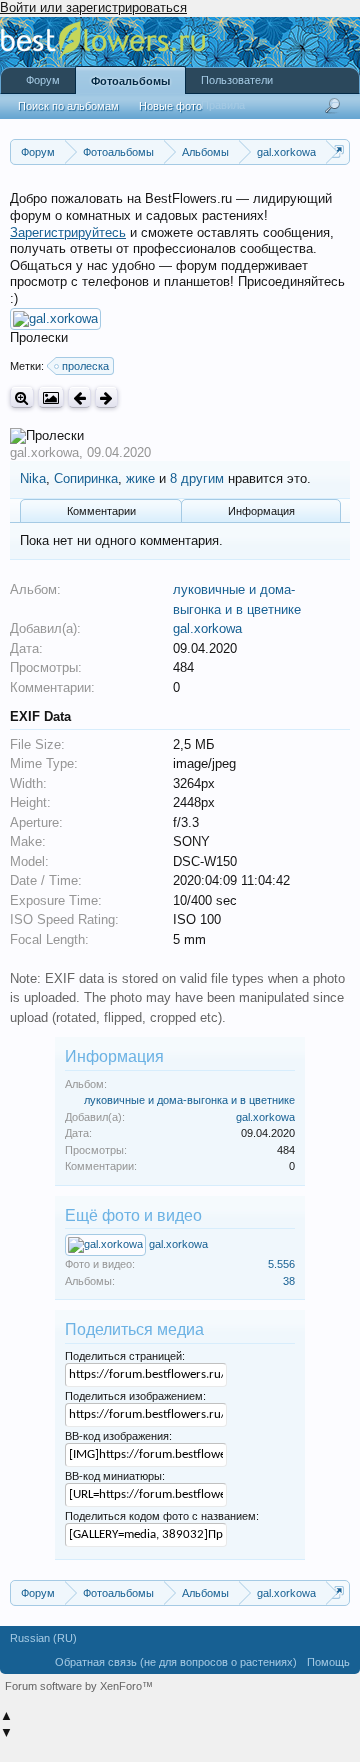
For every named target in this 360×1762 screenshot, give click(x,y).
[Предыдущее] (79, 397)
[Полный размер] (22, 397)
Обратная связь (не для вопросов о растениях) (176, 1662)
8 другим (197, 478)
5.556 (281, 1264)
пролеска (85, 366)
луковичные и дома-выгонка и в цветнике (189, 1100)
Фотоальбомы (130, 81)
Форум (43, 80)
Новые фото (170, 106)
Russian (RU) (43, 1638)
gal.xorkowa (44, 452)
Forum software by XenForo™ (79, 1686)
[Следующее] (106, 397)
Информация (261, 511)
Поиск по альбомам (68, 106)
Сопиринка (86, 478)
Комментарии (101, 511)
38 (289, 1281)
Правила (223, 105)
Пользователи (237, 80)
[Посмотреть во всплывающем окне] (51, 397)
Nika (33, 478)
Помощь (328, 1662)
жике (140, 478)
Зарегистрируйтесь (68, 232)
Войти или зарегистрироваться (93, 7)
